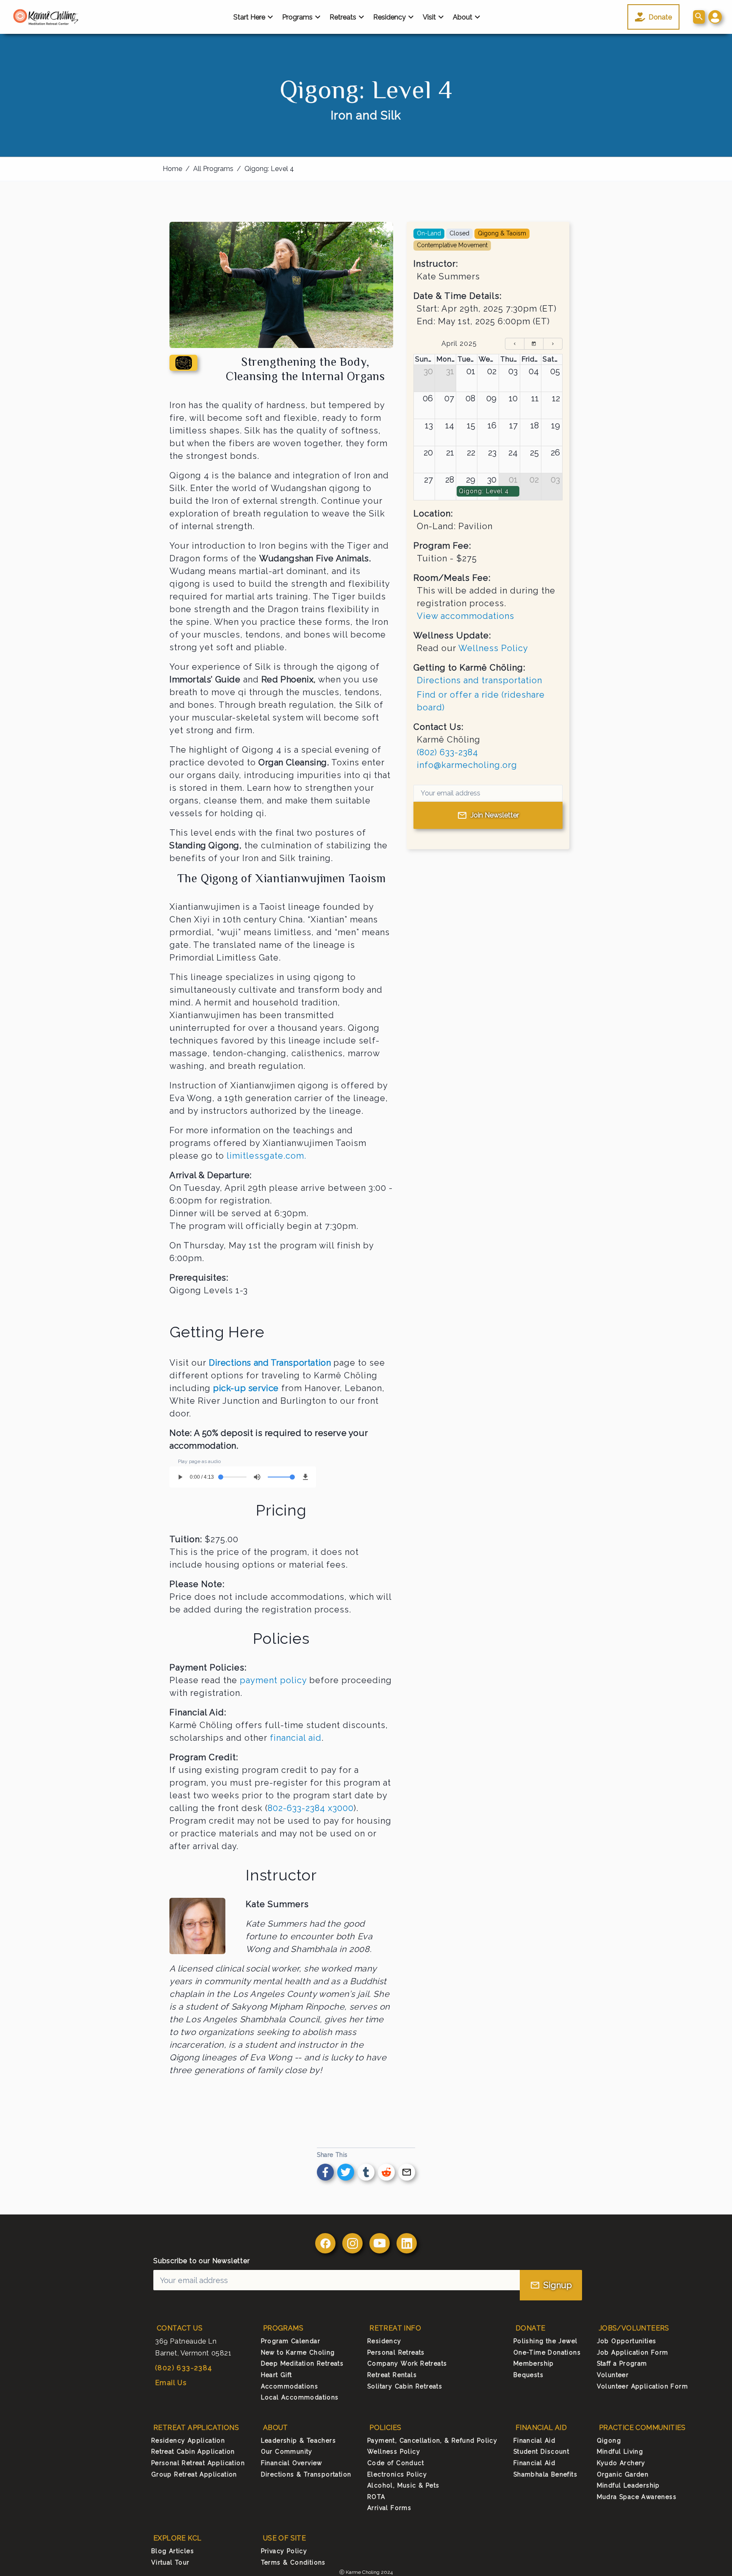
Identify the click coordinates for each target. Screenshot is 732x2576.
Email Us (171, 2383)
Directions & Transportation (306, 2474)
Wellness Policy (493, 648)
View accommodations (466, 616)
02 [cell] (492, 371)
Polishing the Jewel (546, 2341)
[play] (180, 1477)
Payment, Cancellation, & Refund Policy (432, 2441)
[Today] (534, 344)
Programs (297, 17)
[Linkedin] (407, 2243)
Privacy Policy (284, 2551)
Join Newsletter (495, 815)
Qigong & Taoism (502, 233)
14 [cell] (450, 425)
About (463, 17)
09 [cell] (491, 398)
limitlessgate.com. (266, 1156)
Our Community (287, 2452)
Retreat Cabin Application (193, 2452)
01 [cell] (471, 371)
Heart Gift (277, 2375)
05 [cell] (555, 371)
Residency (390, 17)
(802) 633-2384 (448, 752)
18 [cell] (535, 425)
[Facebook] (325, 2243)
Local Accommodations (300, 2397)
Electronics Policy (397, 2474)
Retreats (343, 17)
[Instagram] (352, 2243)
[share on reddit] (386, 2172)
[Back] (515, 344)
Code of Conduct (396, 2463)
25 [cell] (534, 453)
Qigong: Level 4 (269, 169)
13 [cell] (429, 425)
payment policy (273, 1680)
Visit (429, 17)
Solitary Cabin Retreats (405, 2386)
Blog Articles (173, 2551)
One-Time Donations (547, 2352)
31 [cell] (450, 371)
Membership (534, 2363)
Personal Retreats (396, 2352)
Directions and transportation (480, 680)
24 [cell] (513, 453)
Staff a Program (622, 2363)
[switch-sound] (257, 1477)
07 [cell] (449, 398)
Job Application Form (633, 2352)
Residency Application (188, 2441)
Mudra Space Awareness (637, 2497)
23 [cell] (492, 453)
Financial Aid (534, 2441)
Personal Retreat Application (198, 2463)
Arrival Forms (389, 2508)
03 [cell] (513, 371)
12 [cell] (556, 398)
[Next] (553, 344)
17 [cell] (513, 425)
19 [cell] (556, 425)
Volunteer (613, 2375)
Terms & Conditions (293, 2562)
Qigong (609, 2441)
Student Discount (541, 2452)
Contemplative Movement (452, 245)
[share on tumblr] (366, 2172)
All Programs (213, 169)
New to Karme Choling (298, 2352)
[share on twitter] (346, 2172)
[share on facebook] (325, 2172)
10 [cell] (513, 398)
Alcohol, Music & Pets (403, 2485)
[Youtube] (380, 2243)
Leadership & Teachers (298, 2441)
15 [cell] (471, 425)
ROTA (376, 2497)
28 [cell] (450, 480)
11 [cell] (535, 398)
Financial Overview (292, 2463)
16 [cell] (492, 425)
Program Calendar (291, 2341)
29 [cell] (471, 480)
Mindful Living (620, 2452)
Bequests (528, 2375)
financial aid (296, 1738)
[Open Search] (699, 17)
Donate (660, 17)
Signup (558, 2285)
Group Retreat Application (194, 2474)
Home (172, 169)
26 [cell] (555, 453)
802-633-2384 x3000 (311, 1808)
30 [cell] (428, 371)
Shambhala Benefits (545, 2474)
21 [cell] (450, 453)
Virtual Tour (171, 2562)
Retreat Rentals (392, 2375)
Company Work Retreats (407, 2363)
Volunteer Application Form (642, 2386)
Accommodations (290, 2386)
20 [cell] (428, 453)
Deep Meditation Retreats (302, 2363)
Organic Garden (623, 2474)
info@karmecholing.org (467, 765)
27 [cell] (428, 480)
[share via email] (407, 2172)
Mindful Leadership (628, 2485)
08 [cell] (470, 398)
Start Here (249, 17)
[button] (715, 17)
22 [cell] (471, 453)
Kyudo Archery (621, 2463)
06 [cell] (428, 398)
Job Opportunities (627, 2341)
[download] (305, 1477)
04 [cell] (534, 371)
